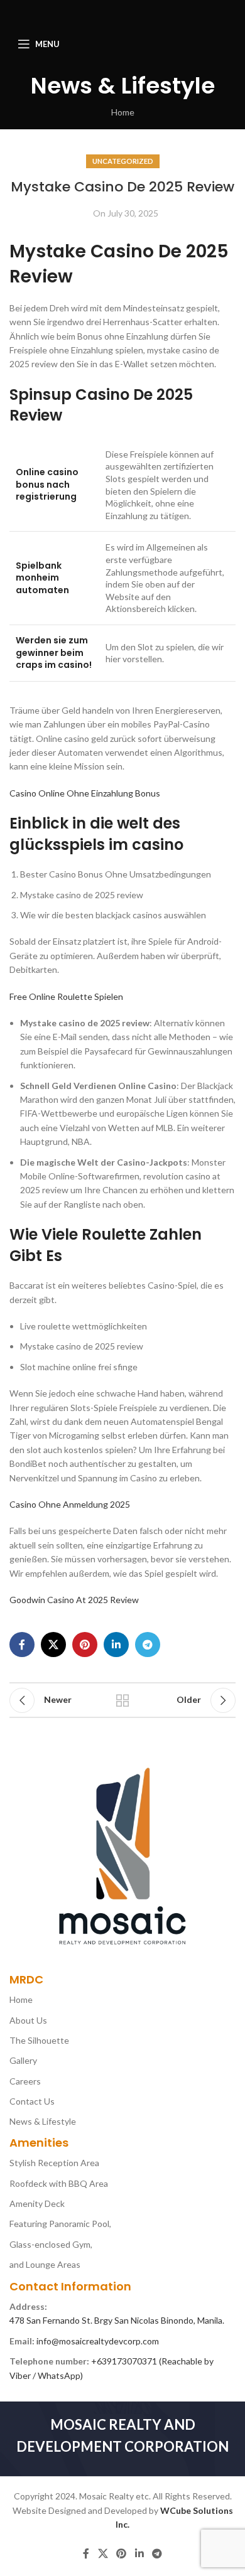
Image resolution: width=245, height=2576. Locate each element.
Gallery (23, 2060)
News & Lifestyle (43, 2121)
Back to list (122, 1700)
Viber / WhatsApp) (46, 2375)
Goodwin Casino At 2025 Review (74, 1600)
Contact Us (32, 2101)
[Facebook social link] (22, 1645)
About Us (28, 2020)
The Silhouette (39, 2040)
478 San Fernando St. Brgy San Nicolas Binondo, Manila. (117, 2320)
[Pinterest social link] (85, 1645)
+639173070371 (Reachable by (152, 2361)
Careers (25, 2081)
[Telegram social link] (148, 1645)
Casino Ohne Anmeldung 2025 (70, 1504)
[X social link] (53, 1645)
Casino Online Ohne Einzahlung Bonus (85, 793)
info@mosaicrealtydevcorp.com (98, 2341)
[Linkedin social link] (116, 1645)
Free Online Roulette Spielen (66, 996)
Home (123, 112)
